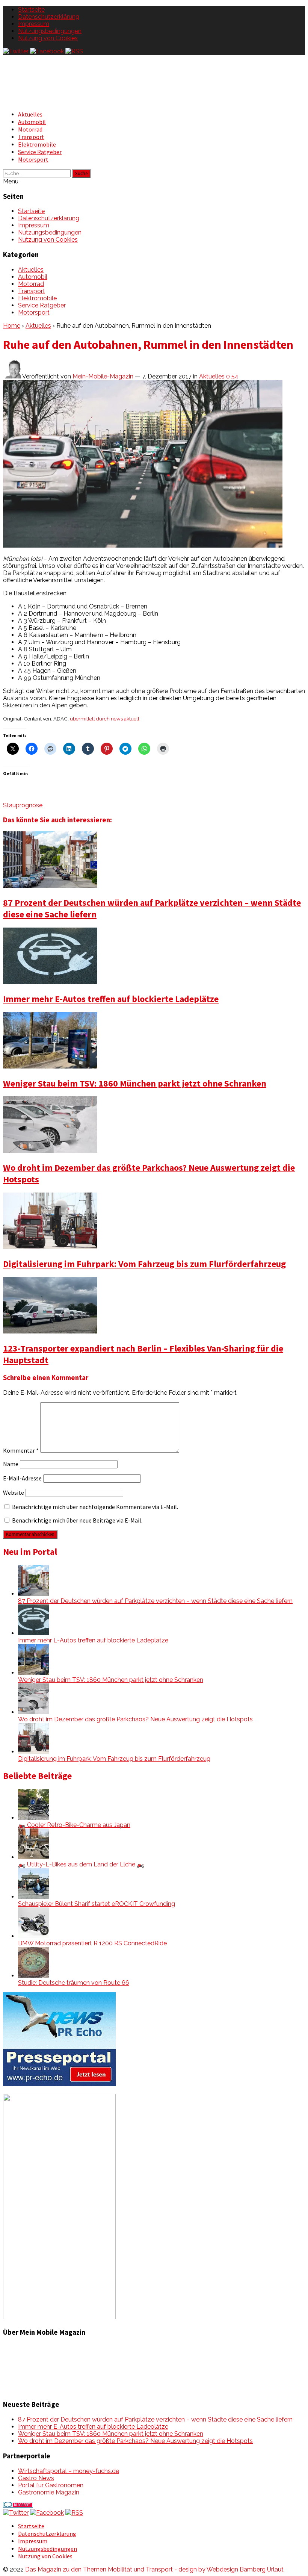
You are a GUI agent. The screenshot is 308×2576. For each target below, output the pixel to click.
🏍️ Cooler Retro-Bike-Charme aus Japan (74, 1825)
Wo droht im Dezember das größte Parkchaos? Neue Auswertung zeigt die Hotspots (135, 1719)
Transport (31, 137)
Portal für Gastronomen (51, 2485)
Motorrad (30, 129)
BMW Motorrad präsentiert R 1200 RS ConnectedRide (92, 1943)
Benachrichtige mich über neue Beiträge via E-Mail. (77, 1520)
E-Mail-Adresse (22, 1478)
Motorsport (33, 159)
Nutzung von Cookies (48, 38)
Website (14, 1492)
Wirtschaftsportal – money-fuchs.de (69, 2471)
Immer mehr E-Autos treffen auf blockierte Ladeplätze (111, 999)
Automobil (32, 122)
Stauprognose (23, 805)
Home (12, 326)
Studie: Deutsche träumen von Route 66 (74, 1983)
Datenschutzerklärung (49, 17)
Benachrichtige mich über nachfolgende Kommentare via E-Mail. (95, 1507)
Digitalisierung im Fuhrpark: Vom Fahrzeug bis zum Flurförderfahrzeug (144, 1264)
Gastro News (36, 2478)
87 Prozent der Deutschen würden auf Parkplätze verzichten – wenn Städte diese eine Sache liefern (155, 1601)
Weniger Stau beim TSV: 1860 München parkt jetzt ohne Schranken (135, 1083)
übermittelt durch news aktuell (105, 719)
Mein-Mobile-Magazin (103, 376)
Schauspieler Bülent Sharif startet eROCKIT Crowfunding (97, 1904)
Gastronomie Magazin (49, 2492)
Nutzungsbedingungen (50, 31)
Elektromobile (37, 144)
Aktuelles (30, 114)
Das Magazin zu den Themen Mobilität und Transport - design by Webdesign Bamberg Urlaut (154, 2569)
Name (11, 1464)
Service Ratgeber (40, 152)
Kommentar (21, 1450)
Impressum (34, 24)
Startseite (31, 10)
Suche (81, 173)
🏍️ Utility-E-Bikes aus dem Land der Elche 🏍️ (81, 1864)
